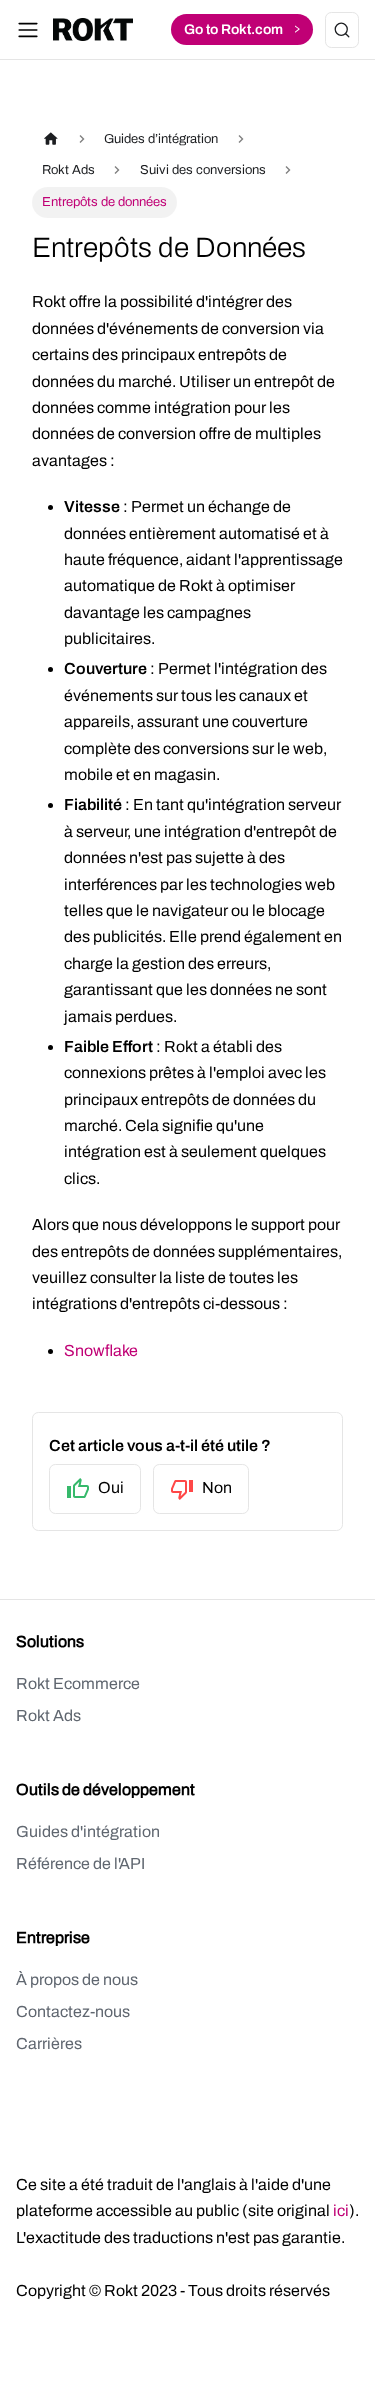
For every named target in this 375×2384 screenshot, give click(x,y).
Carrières (49, 2043)
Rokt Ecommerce (78, 1683)
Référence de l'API (80, 1863)
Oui (111, 1487)
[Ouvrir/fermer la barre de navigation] (28, 30)
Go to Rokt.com (242, 27)
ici (341, 2210)
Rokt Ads (48, 1715)
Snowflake (101, 1350)
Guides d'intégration (88, 1831)
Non (217, 1487)
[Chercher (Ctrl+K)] (342, 30)
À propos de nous (77, 1979)
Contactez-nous (73, 2011)
